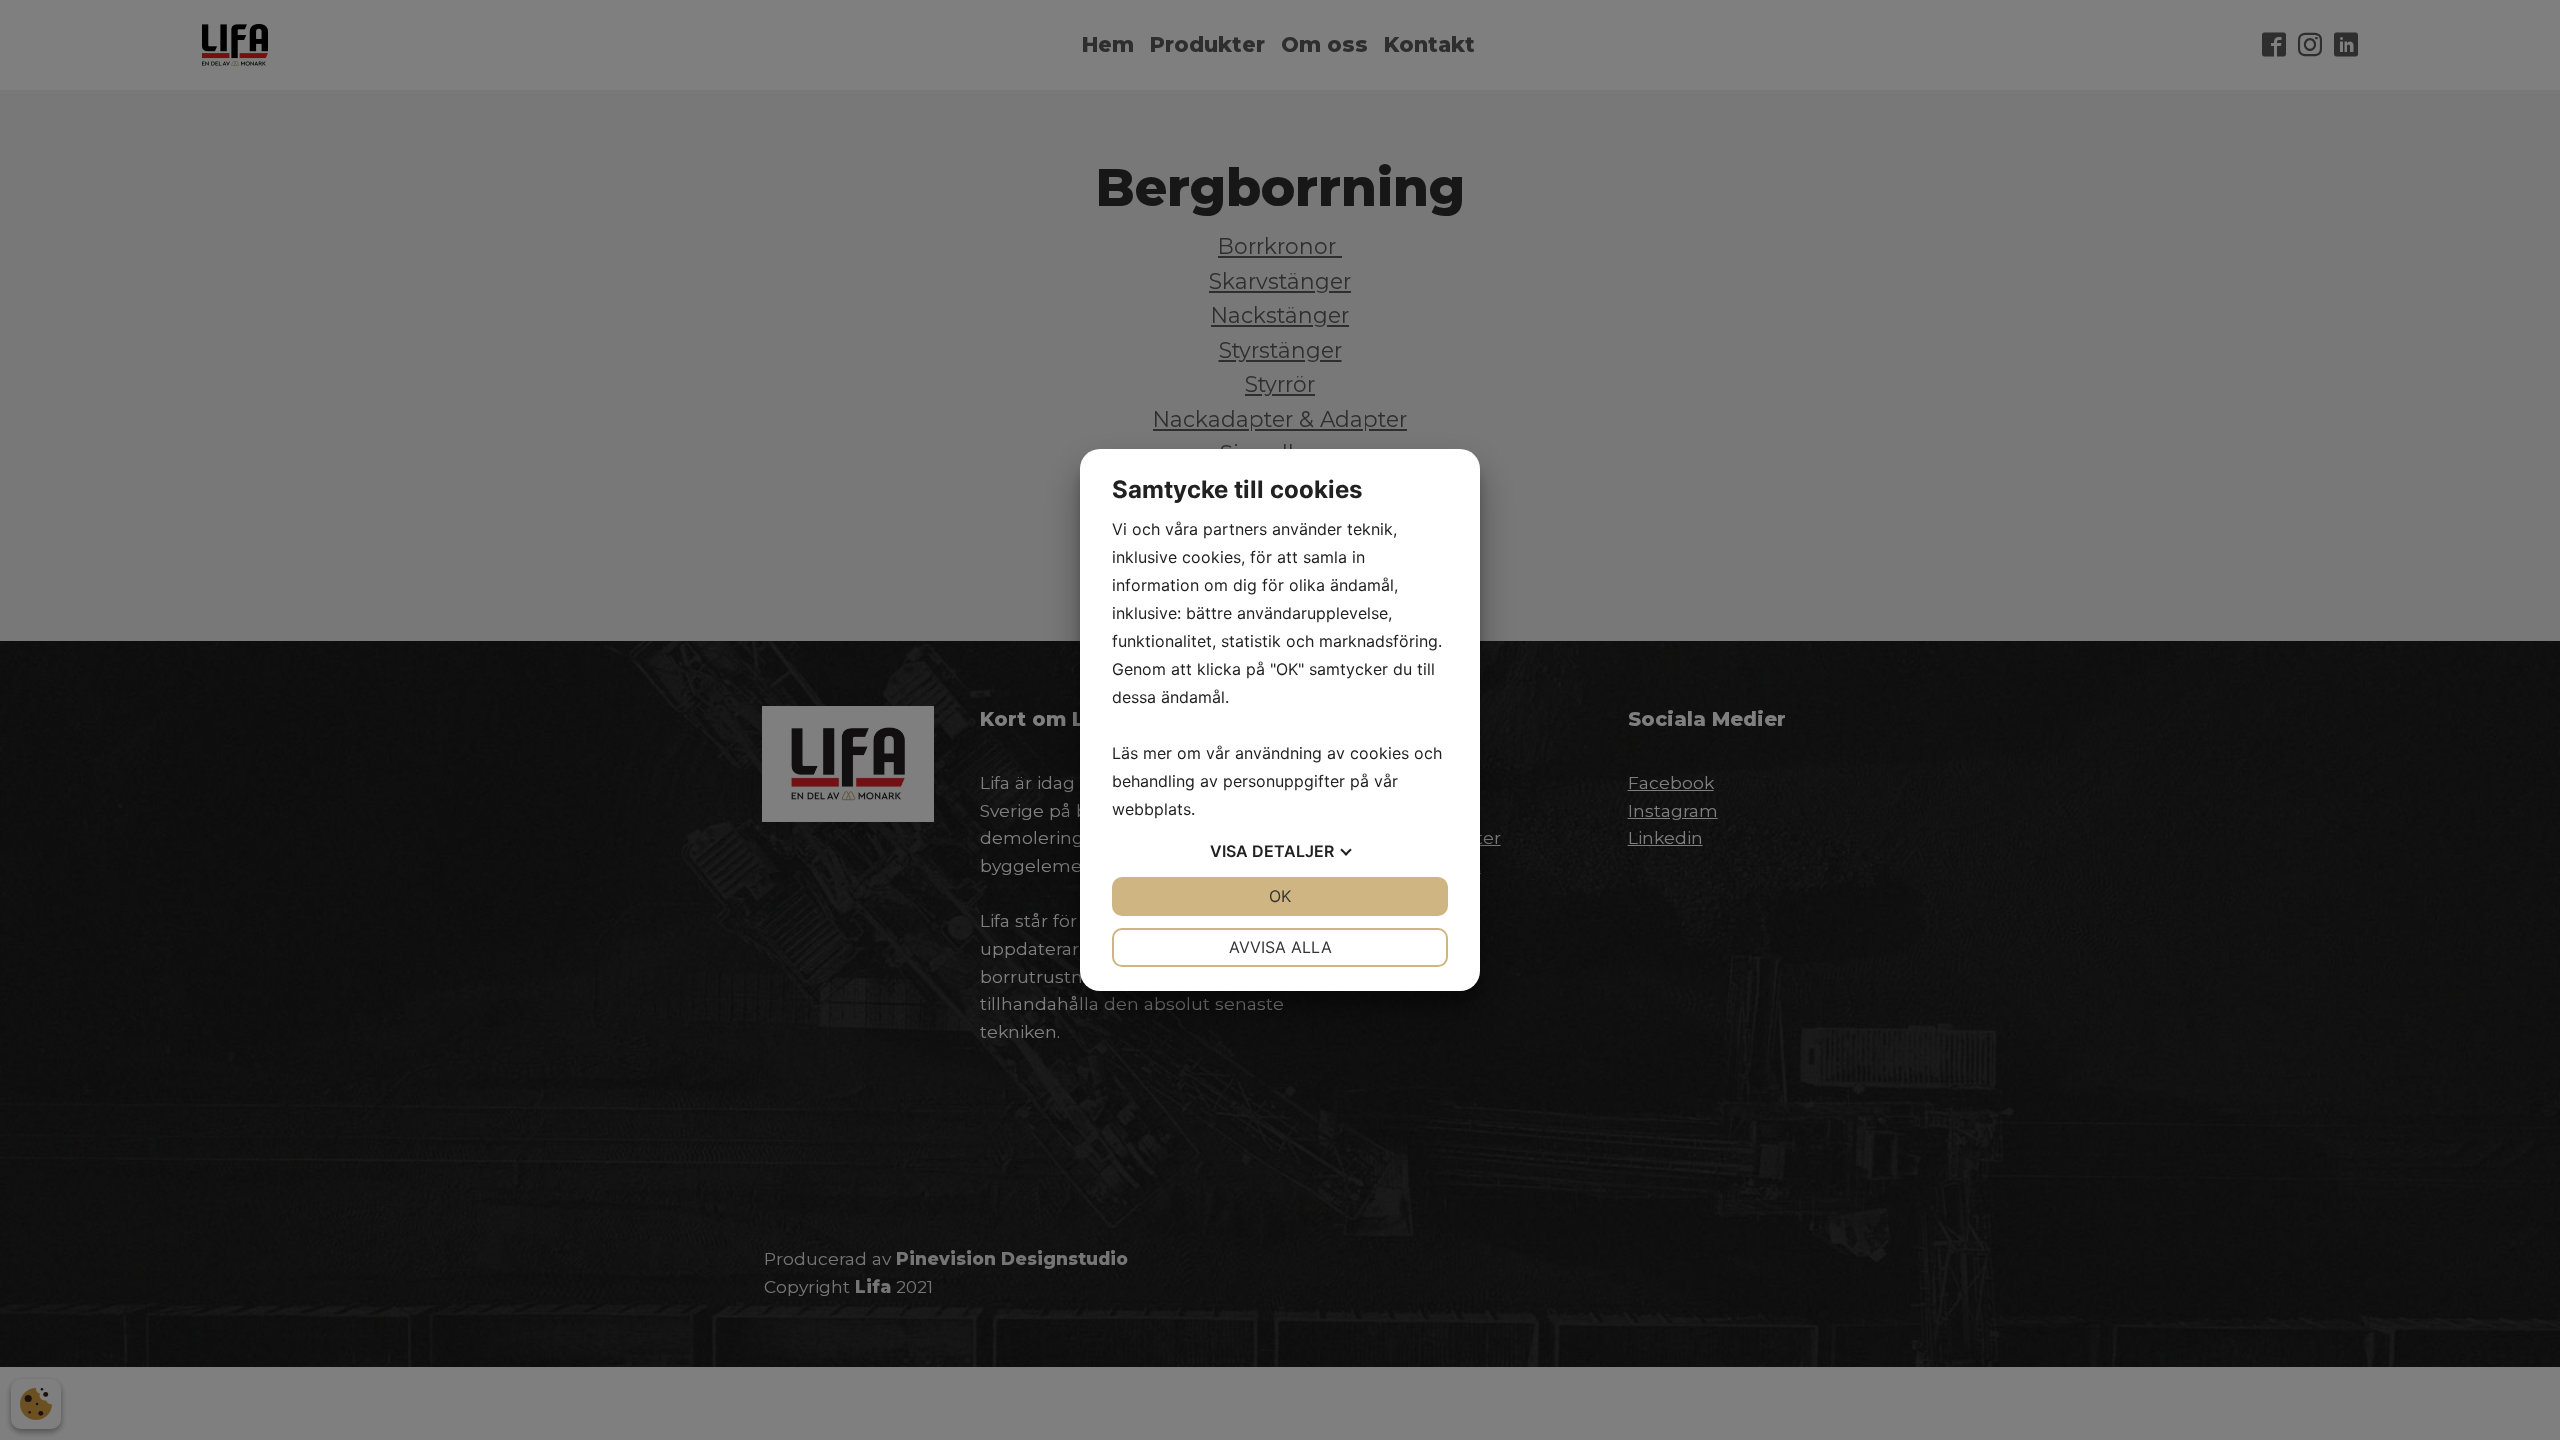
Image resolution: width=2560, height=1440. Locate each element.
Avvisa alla (1280, 947)
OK (1280, 896)
